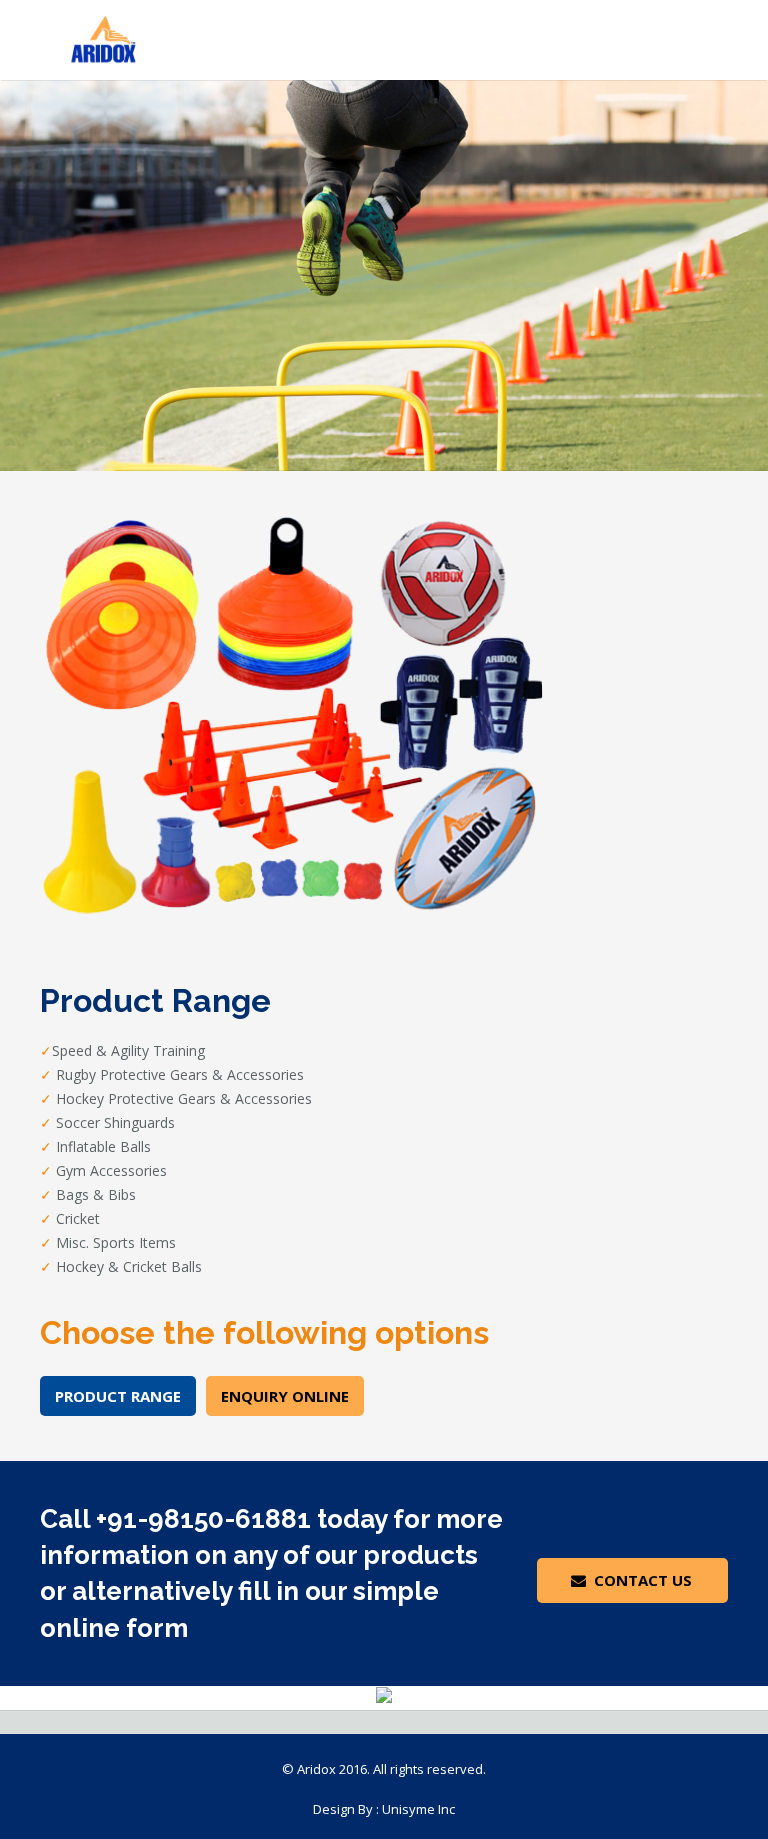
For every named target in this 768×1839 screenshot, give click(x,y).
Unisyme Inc (418, 1809)
